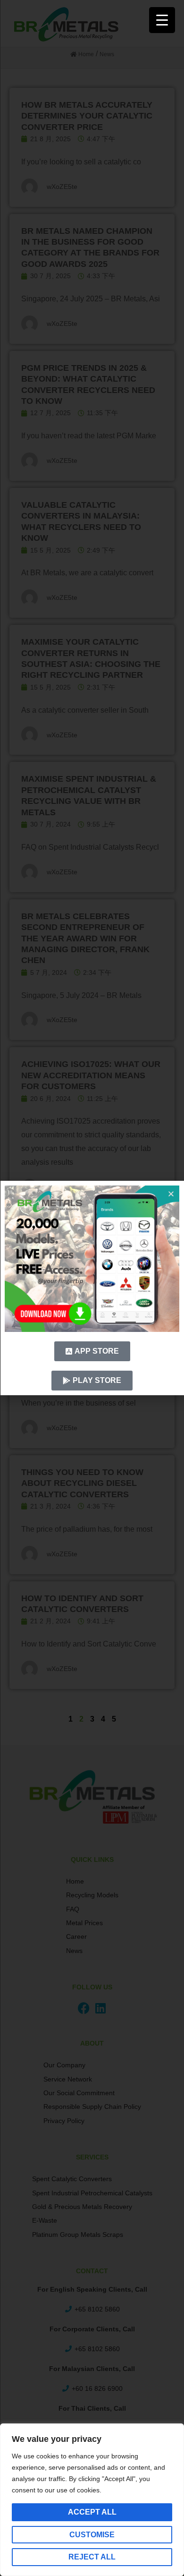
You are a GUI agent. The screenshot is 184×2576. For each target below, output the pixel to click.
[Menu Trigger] (162, 20)
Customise (92, 2535)
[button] (171, 1194)
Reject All (92, 2557)
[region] (92, 2500)
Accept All (92, 2512)
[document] (92, 1288)
